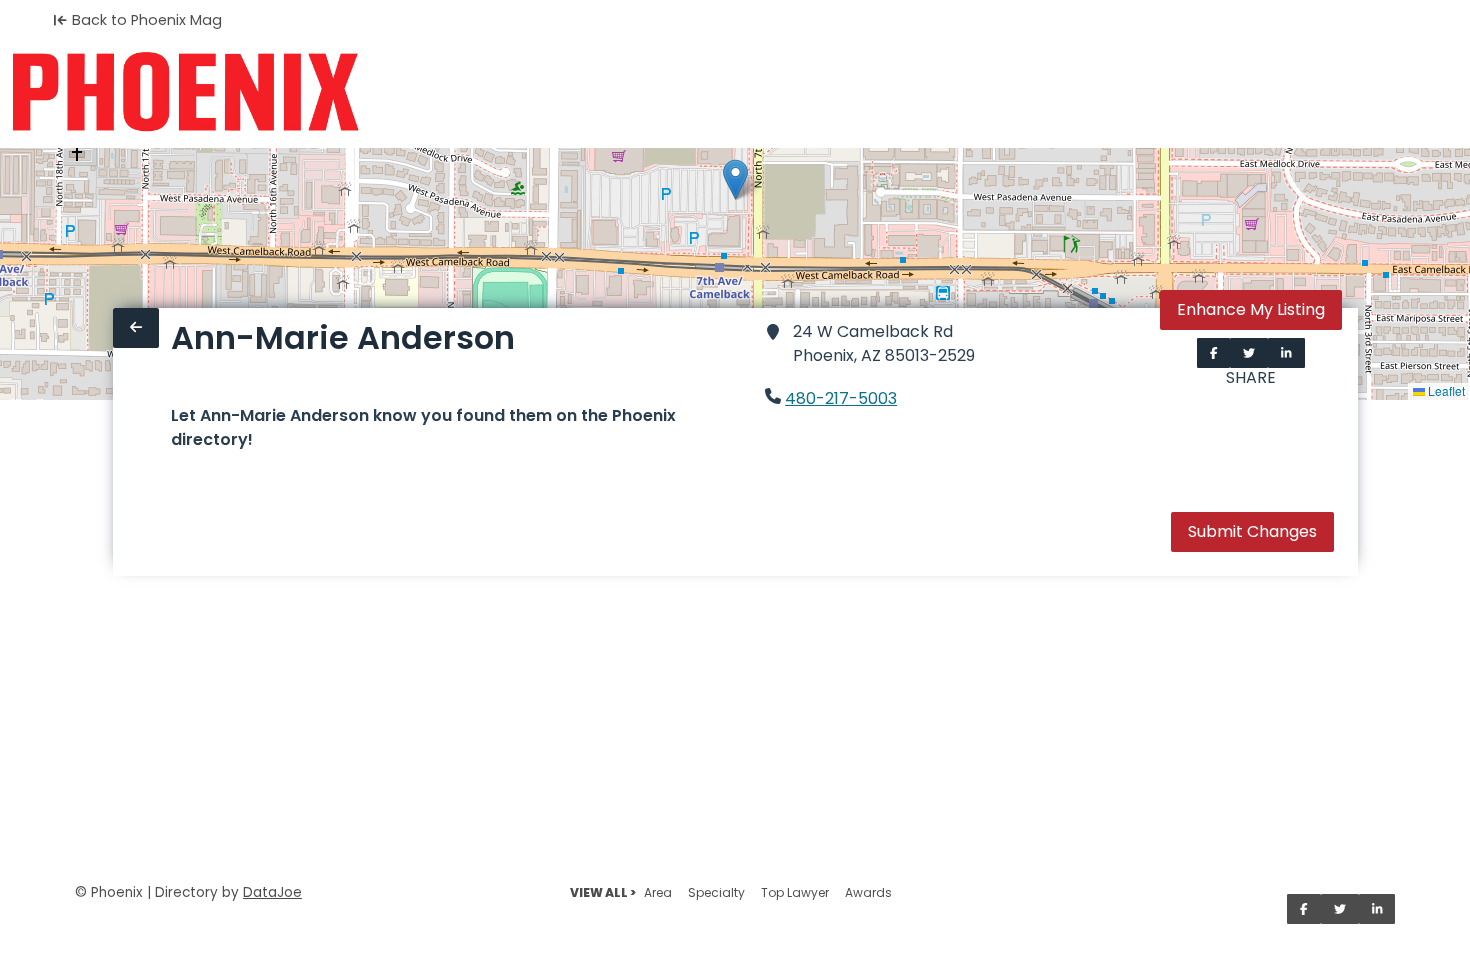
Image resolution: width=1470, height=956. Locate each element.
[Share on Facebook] (1214, 353)
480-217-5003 (841, 398)
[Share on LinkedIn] (1286, 353)
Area (658, 892)
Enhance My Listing (1251, 309)
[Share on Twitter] (1249, 353)
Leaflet (1445, 390)
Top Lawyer (795, 892)
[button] (735, 179)
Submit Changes (1252, 531)
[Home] (185, 92)
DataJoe (272, 892)
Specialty (716, 892)
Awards (868, 892)
